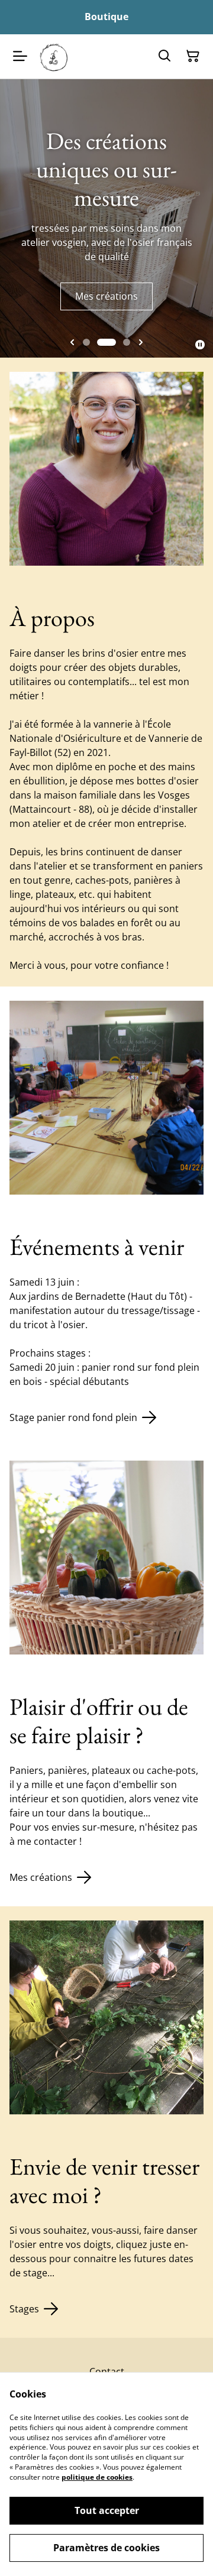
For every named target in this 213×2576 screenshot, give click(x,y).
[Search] (164, 56)
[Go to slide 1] (86, 342)
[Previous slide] (72, 342)
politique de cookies (97, 2477)
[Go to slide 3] (127, 342)
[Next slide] (141, 342)
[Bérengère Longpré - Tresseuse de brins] (54, 56)
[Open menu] (20, 56)
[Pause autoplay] (200, 345)
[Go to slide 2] (106, 342)
